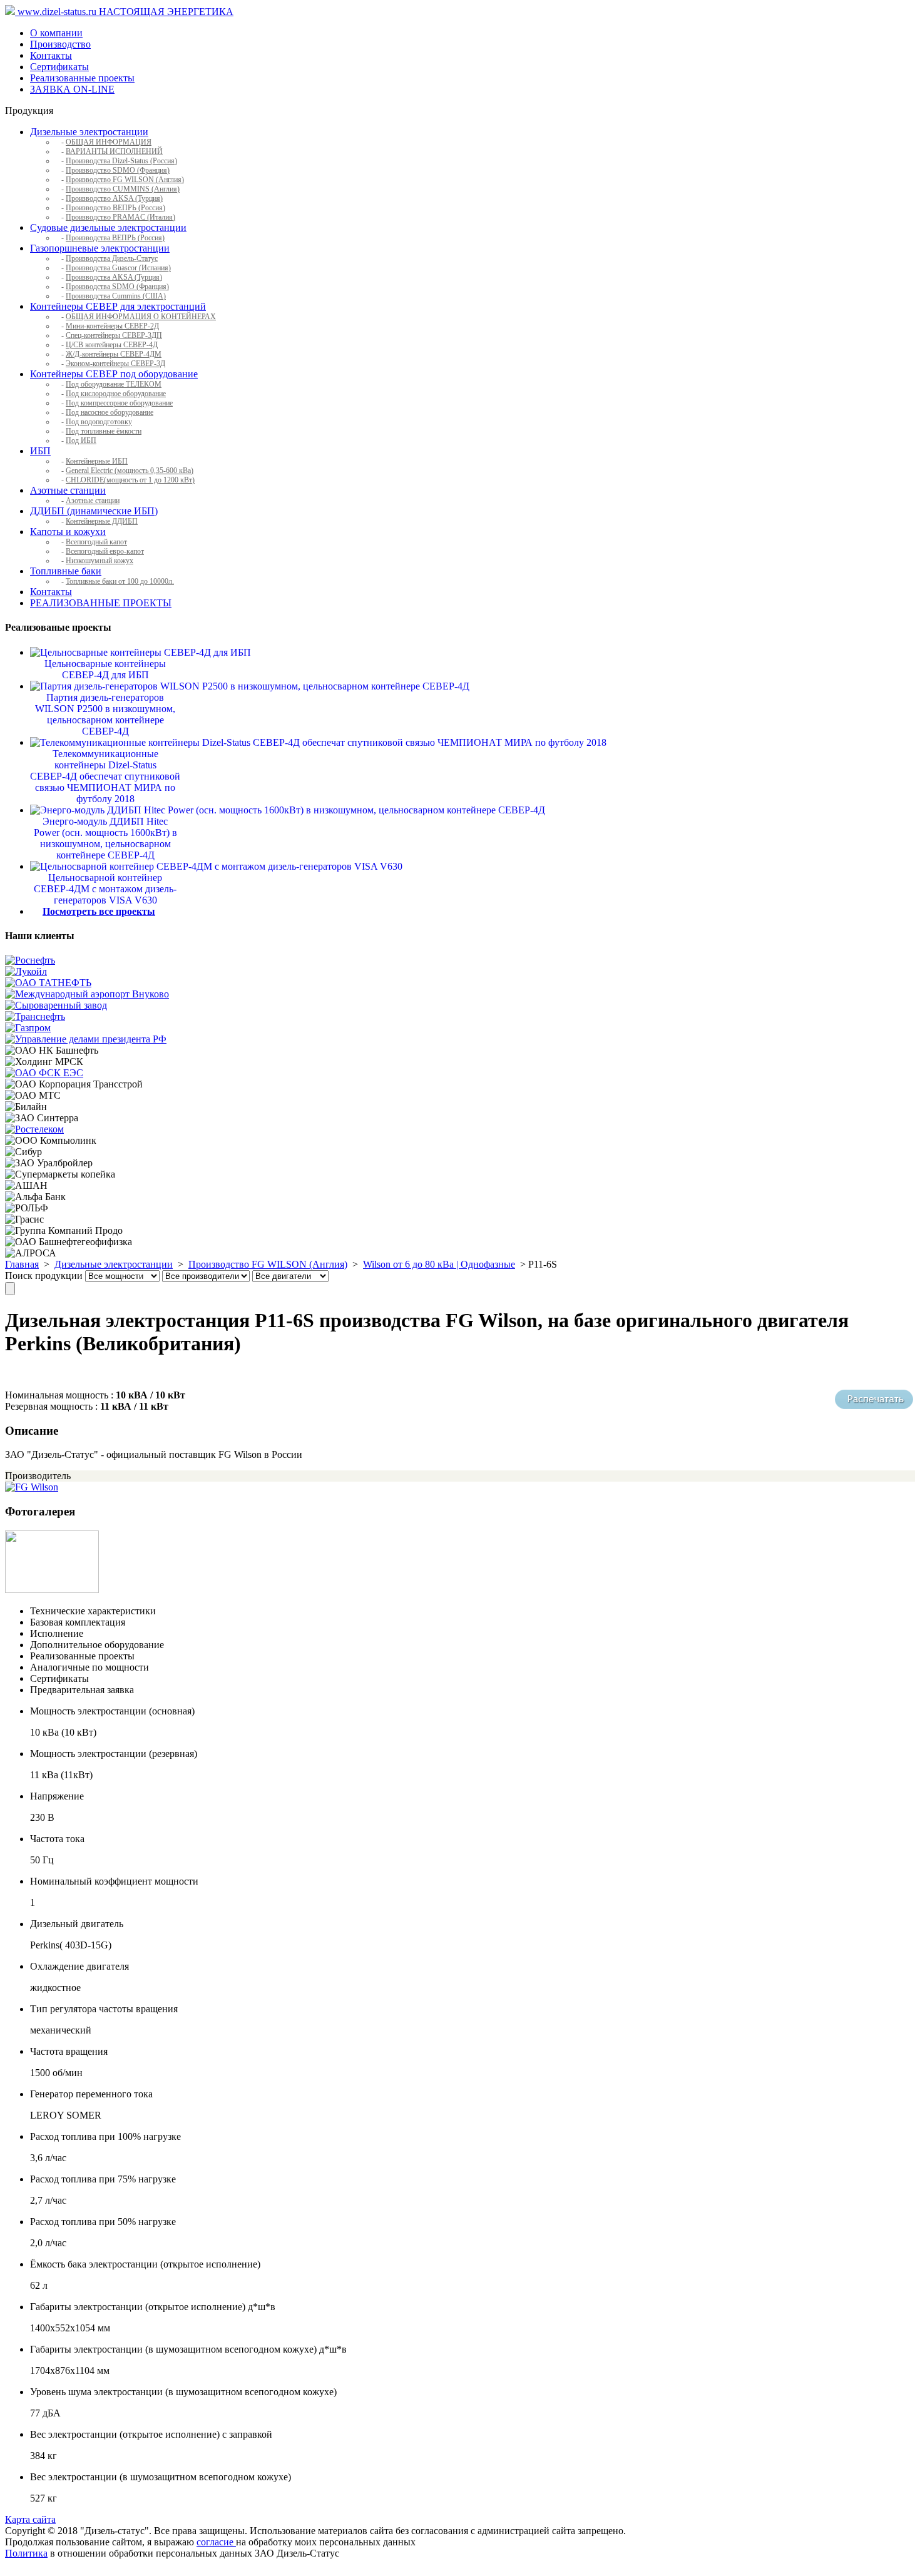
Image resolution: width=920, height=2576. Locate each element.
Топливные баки (66, 571)
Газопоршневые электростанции (100, 248)
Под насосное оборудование (110, 412)
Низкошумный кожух (100, 561)
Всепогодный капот (96, 542)
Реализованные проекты (82, 78)
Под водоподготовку (99, 422)
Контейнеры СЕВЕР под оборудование (114, 374)
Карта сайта (30, 2519)
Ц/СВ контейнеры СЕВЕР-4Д (112, 345)
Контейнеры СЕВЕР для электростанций (118, 306)
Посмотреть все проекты (99, 911)
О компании (56, 33)
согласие (216, 2542)
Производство (60, 44)
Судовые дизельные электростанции (108, 227)
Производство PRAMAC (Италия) (120, 217)
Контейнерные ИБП (97, 461)
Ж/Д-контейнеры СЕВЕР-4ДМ (114, 354)
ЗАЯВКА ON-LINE (72, 89)
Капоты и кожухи (68, 532)
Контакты (51, 55)
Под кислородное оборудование (116, 394)
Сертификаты (59, 67)
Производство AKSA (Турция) (114, 198)
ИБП (40, 451)
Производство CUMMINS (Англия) (123, 189)
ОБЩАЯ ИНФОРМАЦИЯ (109, 142)
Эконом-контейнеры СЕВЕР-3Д (115, 364)
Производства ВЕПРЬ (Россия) (115, 238)
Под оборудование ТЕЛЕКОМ (114, 384)
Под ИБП (81, 440)
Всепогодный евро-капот (105, 551)
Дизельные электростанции (89, 132)
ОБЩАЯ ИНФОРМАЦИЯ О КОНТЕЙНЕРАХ (141, 317)
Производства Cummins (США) (116, 296)
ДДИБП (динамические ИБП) (94, 511)
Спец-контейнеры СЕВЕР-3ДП (114, 335)
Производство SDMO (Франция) (118, 170)
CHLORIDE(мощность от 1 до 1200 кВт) (130, 480)
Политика (26, 2553)
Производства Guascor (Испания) (118, 268)
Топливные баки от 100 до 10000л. (120, 581)
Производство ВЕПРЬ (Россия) (115, 208)
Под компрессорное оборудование (119, 403)
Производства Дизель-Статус (112, 258)
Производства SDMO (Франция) (117, 287)
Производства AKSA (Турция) (114, 277)
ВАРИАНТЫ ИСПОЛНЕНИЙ (114, 151)
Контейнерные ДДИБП (102, 521)
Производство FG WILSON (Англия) (125, 180)
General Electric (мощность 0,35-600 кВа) (130, 471)
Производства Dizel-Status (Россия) (121, 161)
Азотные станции (68, 490)
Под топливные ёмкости (104, 431)
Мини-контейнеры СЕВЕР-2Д (112, 326)
